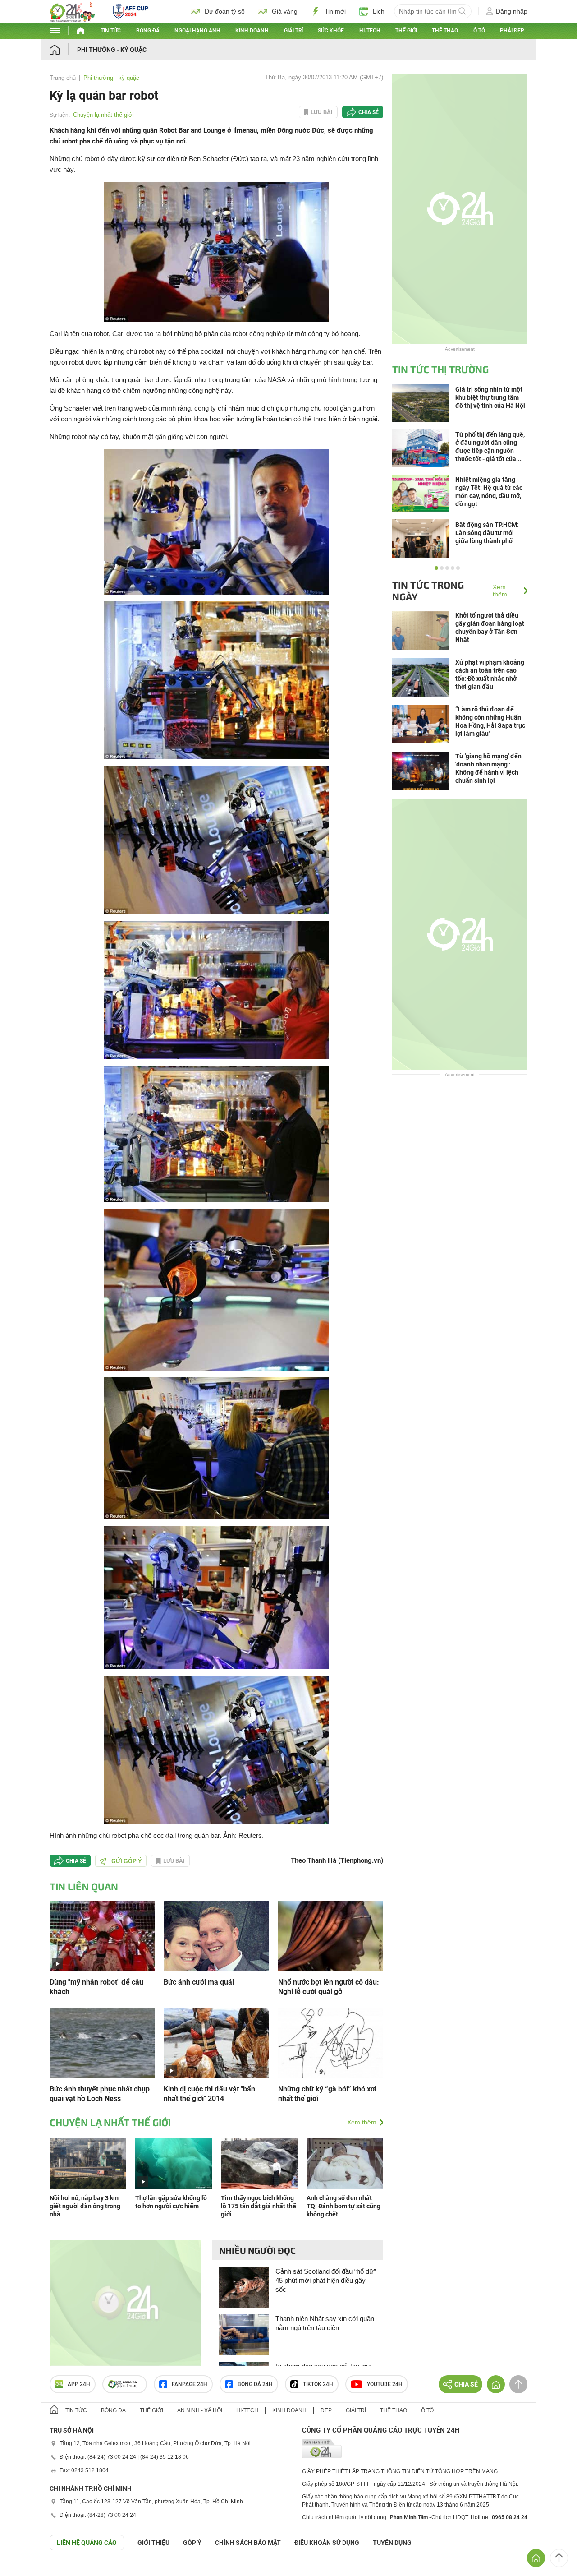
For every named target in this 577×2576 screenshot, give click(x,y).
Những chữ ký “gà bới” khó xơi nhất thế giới (327, 2094)
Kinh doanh (252, 31)
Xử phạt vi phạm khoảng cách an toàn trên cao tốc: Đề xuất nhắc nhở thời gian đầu (490, 674)
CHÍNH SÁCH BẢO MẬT (248, 2543)
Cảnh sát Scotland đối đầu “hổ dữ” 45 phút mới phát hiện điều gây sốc (326, 2280)
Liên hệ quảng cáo (87, 2543)
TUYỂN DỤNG (392, 2543)
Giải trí (293, 31)
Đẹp (326, 2410)
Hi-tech (370, 31)
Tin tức (111, 31)
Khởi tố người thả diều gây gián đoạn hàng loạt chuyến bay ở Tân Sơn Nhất (490, 628)
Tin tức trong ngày (428, 591)
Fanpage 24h (190, 2384)
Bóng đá (148, 31)
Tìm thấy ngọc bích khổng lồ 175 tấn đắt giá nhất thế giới (259, 2206)
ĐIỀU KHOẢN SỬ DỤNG (327, 2543)
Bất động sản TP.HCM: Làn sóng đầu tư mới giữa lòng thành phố (487, 533)
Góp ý (192, 2543)
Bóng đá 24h (255, 2384)
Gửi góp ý (127, 1861)
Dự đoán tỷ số (225, 11)
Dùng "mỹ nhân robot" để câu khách (96, 1987)
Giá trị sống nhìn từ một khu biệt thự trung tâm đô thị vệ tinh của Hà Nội (490, 397)
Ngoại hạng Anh (197, 31)
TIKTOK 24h (318, 2384)
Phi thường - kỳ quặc (112, 50)
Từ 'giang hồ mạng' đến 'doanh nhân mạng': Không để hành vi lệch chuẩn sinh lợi (488, 768)
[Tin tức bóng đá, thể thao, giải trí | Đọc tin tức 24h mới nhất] (72, 20)
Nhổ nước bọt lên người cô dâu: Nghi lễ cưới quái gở (329, 1987)
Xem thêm (362, 2122)
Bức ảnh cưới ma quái (199, 1982)
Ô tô (479, 31)
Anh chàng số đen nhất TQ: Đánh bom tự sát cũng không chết (343, 2206)
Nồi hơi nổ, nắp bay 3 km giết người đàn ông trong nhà (85, 2206)
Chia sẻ (369, 112)
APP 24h (79, 2384)
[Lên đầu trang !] (559, 2558)
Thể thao (445, 31)
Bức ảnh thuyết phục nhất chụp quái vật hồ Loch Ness (100, 2094)
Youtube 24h (385, 2384)
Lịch (379, 11)
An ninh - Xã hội (200, 2410)
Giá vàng (285, 11)
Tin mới (335, 11)
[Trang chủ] (63, 49)
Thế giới (406, 31)
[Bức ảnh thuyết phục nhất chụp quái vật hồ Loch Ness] (102, 2043)
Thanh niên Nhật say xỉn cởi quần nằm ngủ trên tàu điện (325, 2323)
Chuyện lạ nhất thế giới (103, 115)
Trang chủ (63, 78)
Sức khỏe (331, 31)
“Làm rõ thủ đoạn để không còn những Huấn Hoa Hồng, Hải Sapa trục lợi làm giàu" (490, 721)
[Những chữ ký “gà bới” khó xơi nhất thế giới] (331, 2043)
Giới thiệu (153, 2543)
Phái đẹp (512, 31)
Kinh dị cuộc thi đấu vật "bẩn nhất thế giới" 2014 (209, 2094)
